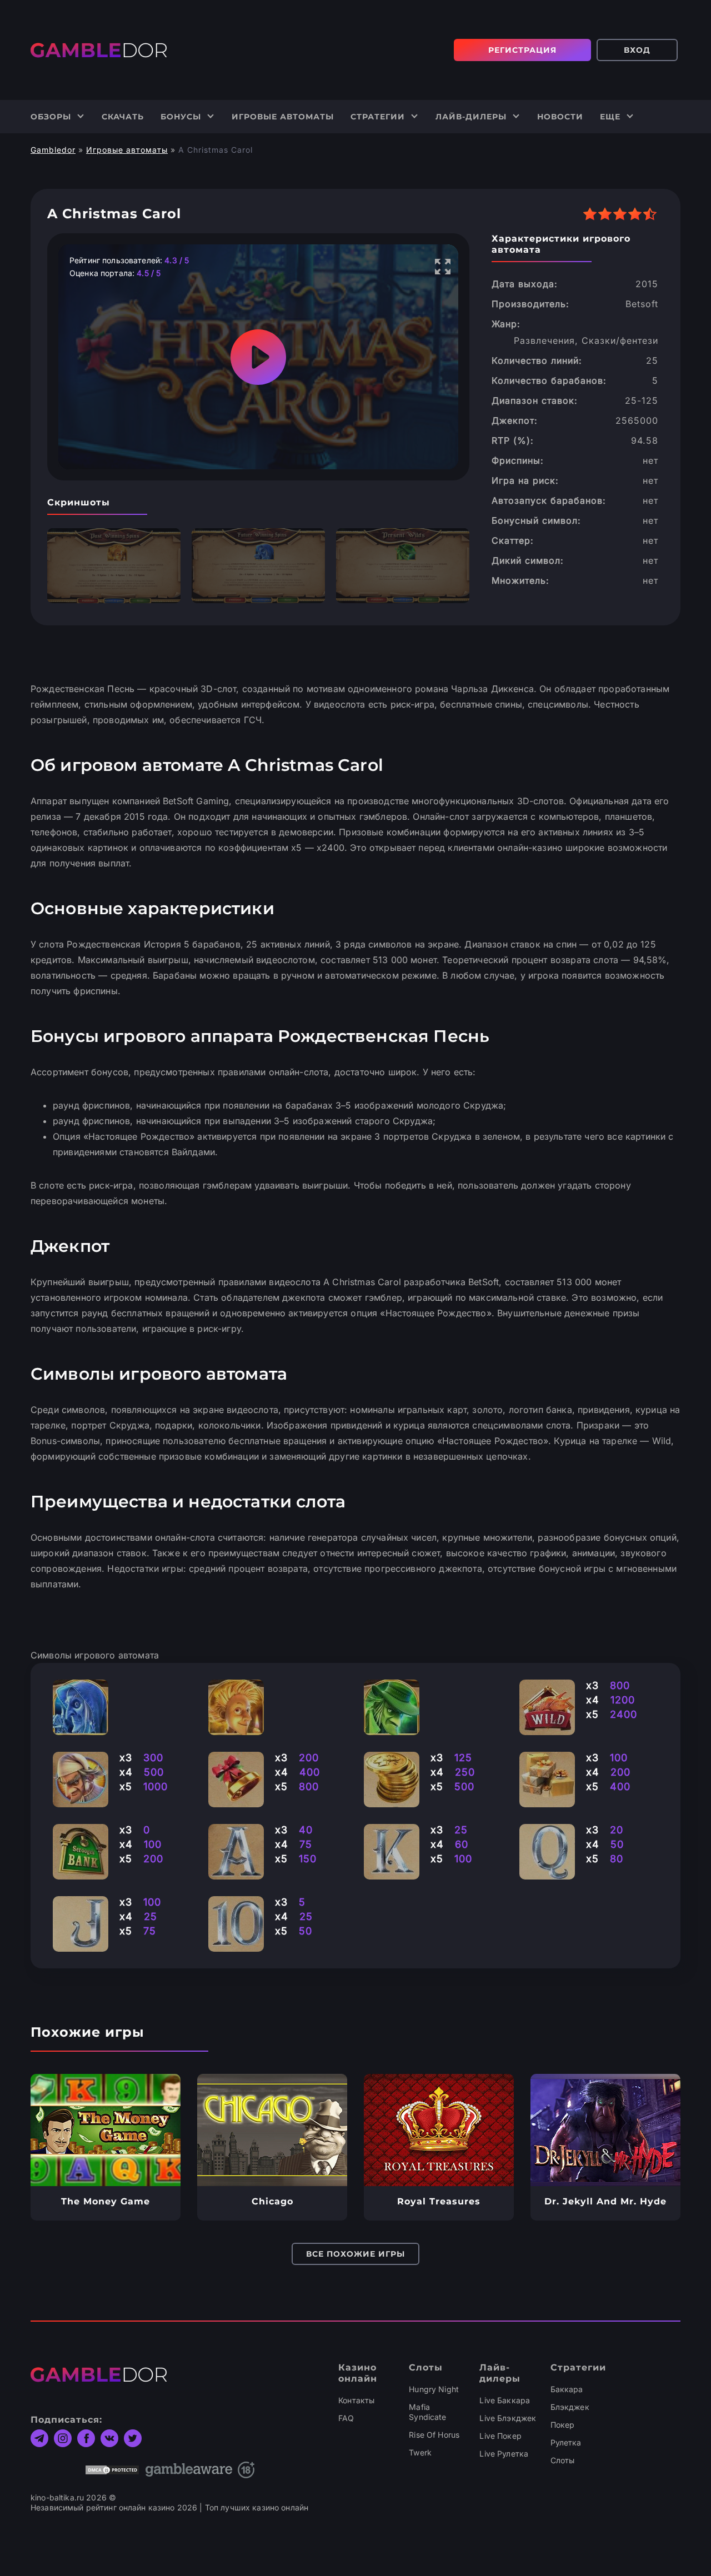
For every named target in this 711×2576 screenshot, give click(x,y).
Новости (560, 117)
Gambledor (53, 150)
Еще (610, 117)
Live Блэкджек (508, 2418)
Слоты (563, 2460)
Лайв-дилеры (471, 117)
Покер (563, 2425)
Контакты (356, 2400)
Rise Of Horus (434, 2435)
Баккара (567, 2389)
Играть (106, 2130)
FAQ (346, 2418)
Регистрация (522, 50)
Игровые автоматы (283, 117)
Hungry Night (434, 2389)
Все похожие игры (355, 2254)
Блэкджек (570, 2407)
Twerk (420, 2452)
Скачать (123, 117)
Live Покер (500, 2436)
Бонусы (181, 117)
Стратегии (378, 117)
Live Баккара (505, 2400)
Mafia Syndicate (427, 2412)
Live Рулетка (504, 2454)
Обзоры (51, 117)
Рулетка (566, 2442)
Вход (637, 50)
